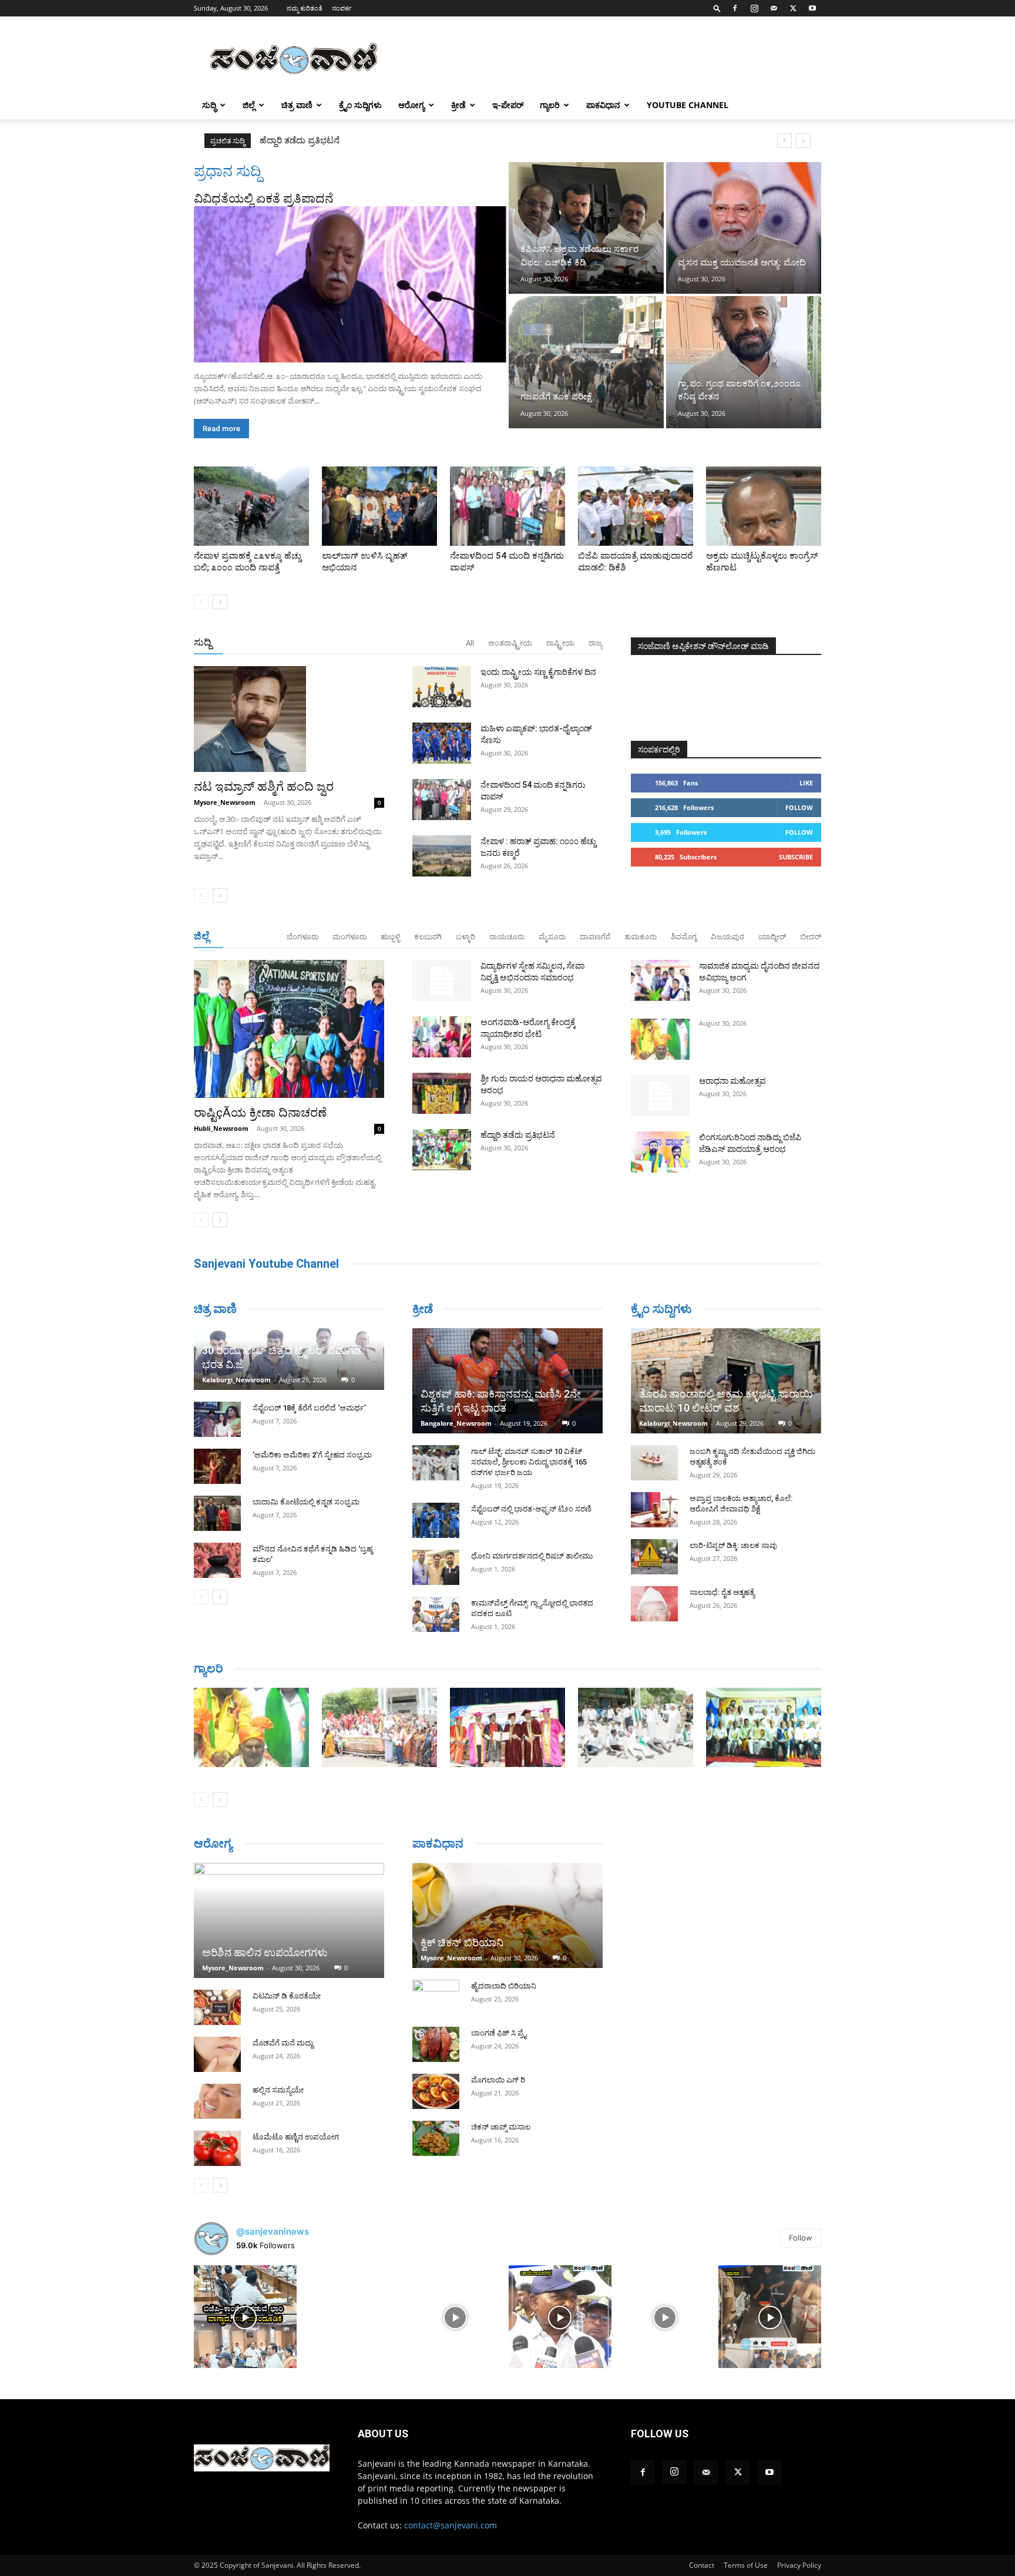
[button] (717, 8)
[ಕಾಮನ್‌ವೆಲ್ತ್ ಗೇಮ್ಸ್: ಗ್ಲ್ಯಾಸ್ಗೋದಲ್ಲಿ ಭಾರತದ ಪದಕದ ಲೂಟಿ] (436, 1614)
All (470, 643)
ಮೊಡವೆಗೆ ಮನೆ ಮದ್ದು (283, 2043)
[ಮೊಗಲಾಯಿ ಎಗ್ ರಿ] (436, 2091)
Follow (799, 807)
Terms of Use (746, 2565)
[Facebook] (735, 8)
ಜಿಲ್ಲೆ (249, 105)
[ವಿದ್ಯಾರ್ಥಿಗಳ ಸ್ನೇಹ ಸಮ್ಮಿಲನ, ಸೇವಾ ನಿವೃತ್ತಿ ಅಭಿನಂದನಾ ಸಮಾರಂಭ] (442, 980)
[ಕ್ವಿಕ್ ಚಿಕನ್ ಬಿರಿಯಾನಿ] (508, 1915)
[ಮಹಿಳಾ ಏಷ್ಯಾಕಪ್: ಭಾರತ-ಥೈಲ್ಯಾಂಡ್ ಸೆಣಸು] (442, 743)
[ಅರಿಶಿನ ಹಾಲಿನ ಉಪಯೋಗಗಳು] (289, 1920)
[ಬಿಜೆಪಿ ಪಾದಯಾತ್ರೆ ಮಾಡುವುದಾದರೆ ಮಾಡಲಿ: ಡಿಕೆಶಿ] (636, 506)
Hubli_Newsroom (221, 1128)
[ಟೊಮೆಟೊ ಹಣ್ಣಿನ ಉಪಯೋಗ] (217, 2148)
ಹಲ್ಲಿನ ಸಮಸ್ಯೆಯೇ (278, 2090)
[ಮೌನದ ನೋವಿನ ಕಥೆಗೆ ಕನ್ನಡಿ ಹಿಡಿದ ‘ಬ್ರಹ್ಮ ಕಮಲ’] (217, 1560)
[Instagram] (754, 8)
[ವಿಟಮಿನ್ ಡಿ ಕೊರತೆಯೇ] (217, 2007)
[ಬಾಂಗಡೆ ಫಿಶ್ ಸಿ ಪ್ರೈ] (436, 2044)
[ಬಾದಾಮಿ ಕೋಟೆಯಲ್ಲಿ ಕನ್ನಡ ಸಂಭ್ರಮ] (217, 1513)
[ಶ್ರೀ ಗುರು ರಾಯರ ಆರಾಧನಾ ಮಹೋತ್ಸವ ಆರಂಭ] (442, 1093)
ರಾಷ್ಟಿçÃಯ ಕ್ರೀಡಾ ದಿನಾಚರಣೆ (310, 140)
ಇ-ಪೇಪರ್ (508, 105)
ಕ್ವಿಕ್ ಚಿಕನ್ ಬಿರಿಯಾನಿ (462, 1942)
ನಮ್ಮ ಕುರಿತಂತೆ (305, 8)
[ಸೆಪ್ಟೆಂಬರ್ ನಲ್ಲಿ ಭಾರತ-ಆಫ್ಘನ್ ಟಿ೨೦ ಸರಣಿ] (436, 1520)
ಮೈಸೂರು (552, 937)
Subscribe (796, 857)
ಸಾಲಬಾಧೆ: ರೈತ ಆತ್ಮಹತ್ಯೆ (722, 1592)
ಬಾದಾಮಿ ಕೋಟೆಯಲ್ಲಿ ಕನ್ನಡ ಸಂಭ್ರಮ (306, 1502)
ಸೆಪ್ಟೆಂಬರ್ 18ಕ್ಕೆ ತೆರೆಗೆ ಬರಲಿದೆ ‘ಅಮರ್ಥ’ (309, 1408)
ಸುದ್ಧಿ (209, 105)
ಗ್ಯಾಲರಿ (550, 105)
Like (806, 783)
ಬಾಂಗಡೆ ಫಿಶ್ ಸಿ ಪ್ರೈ (499, 2033)
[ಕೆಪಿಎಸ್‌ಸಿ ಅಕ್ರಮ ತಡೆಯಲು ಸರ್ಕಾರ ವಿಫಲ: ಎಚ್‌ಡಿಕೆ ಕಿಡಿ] (586, 228)
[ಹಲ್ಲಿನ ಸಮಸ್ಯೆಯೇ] (217, 2101)
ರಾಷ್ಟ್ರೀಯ (560, 643)
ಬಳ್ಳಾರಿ (466, 937)
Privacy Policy (799, 2565)
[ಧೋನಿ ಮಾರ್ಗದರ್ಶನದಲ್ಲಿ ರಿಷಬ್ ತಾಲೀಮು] (436, 1567)
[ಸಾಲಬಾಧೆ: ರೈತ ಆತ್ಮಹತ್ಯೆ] (654, 1604)
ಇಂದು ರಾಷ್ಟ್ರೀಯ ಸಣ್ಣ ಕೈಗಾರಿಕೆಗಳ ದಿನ (538, 672)
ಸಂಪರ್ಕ (342, 8)
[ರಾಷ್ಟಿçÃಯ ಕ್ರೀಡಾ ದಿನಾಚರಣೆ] (289, 1029)
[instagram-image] (245, 2317)
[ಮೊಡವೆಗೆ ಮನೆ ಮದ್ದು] (217, 2054)
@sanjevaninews (273, 2231)
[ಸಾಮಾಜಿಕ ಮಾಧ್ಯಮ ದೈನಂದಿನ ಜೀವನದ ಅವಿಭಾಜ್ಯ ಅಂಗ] (660, 980)
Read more (221, 429)
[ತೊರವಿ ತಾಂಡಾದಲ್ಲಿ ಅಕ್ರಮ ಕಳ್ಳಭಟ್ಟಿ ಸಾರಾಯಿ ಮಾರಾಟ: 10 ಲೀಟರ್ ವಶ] (726, 1381)
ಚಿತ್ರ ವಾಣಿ (297, 105)
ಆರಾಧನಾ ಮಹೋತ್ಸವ (732, 1081)
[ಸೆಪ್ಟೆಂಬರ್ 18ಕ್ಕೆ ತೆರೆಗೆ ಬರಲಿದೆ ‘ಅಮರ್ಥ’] (217, 1419)
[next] (803, 141)
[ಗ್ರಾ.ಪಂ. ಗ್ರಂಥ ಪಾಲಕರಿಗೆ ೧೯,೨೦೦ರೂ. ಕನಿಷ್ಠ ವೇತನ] (744, 362)
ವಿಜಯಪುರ (727, 937)
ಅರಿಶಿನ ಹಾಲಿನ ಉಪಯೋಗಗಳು (265, 1952)
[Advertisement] (607, 59)
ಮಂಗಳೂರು (349, 937)
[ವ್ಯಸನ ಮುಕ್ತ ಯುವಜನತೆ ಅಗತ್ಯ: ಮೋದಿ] (744, 228)
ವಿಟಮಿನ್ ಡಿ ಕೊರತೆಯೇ (287, 1996)
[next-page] (220, 602)
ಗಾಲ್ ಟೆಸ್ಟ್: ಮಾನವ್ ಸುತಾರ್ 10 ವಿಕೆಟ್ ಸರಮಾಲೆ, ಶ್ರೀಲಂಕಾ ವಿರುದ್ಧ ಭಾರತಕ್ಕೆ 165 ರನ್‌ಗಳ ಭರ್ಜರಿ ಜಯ (529, 1462)
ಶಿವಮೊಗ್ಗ (684, 937)
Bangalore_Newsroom (456, 1423)
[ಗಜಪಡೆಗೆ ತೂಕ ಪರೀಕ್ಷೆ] (586, 362)
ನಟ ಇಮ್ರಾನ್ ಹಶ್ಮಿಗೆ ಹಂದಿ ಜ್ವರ (264, 787)
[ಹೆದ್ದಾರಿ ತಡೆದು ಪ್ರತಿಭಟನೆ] (442, 1150)
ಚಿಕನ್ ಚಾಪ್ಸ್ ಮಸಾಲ (501, 2127)
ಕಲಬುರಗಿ (428, 937)
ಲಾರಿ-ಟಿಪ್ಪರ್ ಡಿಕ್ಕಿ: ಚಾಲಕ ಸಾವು (733, 1545)
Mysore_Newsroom (225, 802)
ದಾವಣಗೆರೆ (595, 937)
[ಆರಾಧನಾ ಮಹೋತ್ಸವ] (660, 1096)
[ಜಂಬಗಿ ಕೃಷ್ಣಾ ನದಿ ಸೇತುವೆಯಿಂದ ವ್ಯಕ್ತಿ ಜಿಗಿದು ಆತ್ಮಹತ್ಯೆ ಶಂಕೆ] (654, 1463)
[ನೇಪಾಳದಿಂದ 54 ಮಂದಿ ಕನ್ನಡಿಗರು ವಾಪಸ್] (508, 506)
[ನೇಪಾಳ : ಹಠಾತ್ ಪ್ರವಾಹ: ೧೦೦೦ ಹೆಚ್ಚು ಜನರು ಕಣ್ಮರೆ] (442, 856)
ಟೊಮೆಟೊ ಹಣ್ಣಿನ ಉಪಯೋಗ (296, 2137)
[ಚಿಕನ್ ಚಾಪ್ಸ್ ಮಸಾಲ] (436, 2138)
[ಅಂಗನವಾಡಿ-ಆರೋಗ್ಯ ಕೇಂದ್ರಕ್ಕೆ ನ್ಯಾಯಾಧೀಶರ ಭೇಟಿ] (442, 1037)
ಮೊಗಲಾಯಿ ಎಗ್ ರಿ (498, 2080)
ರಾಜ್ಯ (596, 643)
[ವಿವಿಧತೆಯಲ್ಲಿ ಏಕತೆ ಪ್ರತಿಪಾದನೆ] (350, 284)
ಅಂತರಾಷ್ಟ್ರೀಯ (510, 643)
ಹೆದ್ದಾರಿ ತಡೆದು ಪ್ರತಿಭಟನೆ (518, 1135)
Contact (702, 2565)
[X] (793, 8)
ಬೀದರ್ (811, 937)
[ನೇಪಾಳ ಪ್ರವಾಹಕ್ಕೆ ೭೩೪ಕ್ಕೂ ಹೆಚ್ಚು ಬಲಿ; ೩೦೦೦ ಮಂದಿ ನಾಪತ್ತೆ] (251, 506)
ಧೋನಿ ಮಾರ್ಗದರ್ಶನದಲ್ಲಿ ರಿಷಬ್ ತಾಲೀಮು (532, 1556)
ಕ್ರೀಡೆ (458, 105)
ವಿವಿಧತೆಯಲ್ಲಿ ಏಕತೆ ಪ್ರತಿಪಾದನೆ (263, 199)
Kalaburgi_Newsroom (236, 1380)
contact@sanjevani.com (451, 2525)
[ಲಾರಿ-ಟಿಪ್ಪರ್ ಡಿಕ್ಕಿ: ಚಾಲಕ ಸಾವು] (654, 1557)
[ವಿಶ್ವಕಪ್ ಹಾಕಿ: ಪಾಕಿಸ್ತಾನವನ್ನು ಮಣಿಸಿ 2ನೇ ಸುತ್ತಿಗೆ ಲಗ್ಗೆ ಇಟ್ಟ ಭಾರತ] (508, 1381)
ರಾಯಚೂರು (507, 937)
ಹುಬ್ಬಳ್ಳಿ (390, 937)
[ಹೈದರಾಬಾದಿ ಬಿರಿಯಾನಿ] (436, 1997)
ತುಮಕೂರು (641, 937)
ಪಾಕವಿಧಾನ (603, 105)
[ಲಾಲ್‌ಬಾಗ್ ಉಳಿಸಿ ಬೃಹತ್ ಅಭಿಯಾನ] (379, 506)
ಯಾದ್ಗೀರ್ (772, 937)
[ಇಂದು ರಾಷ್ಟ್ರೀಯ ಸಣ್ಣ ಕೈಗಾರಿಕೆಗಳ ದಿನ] (442, 687)
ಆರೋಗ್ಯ (411, 105)
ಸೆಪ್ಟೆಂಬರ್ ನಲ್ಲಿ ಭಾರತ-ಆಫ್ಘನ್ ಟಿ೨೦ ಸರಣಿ (531, 1509)
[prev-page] (201, 602)
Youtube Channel (688, 105)
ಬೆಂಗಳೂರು (303, 937)
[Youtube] (812, 8)
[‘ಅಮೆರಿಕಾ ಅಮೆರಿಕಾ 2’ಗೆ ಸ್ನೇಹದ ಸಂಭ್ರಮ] (217, 1466)
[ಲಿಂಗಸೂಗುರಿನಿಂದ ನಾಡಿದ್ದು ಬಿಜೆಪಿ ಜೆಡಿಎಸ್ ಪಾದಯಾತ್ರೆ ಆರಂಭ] (660, 1152)
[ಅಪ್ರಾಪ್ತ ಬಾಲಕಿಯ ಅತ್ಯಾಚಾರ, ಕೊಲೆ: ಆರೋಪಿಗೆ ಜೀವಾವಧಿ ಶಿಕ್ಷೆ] (654, 1510)
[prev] (784, 141)
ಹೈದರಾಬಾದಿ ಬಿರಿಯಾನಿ (504, 1986)
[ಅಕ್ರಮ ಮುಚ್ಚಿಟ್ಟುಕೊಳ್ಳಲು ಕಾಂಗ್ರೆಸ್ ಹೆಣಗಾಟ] (764, 506)
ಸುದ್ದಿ (203, 642)
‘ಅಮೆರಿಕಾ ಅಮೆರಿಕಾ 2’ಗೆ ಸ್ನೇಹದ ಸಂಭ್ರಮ (312, 1455)
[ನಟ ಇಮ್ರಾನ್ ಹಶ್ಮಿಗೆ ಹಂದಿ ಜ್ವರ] (289, 719)
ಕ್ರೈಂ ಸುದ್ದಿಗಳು (360, 105)
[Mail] (774, 8)
